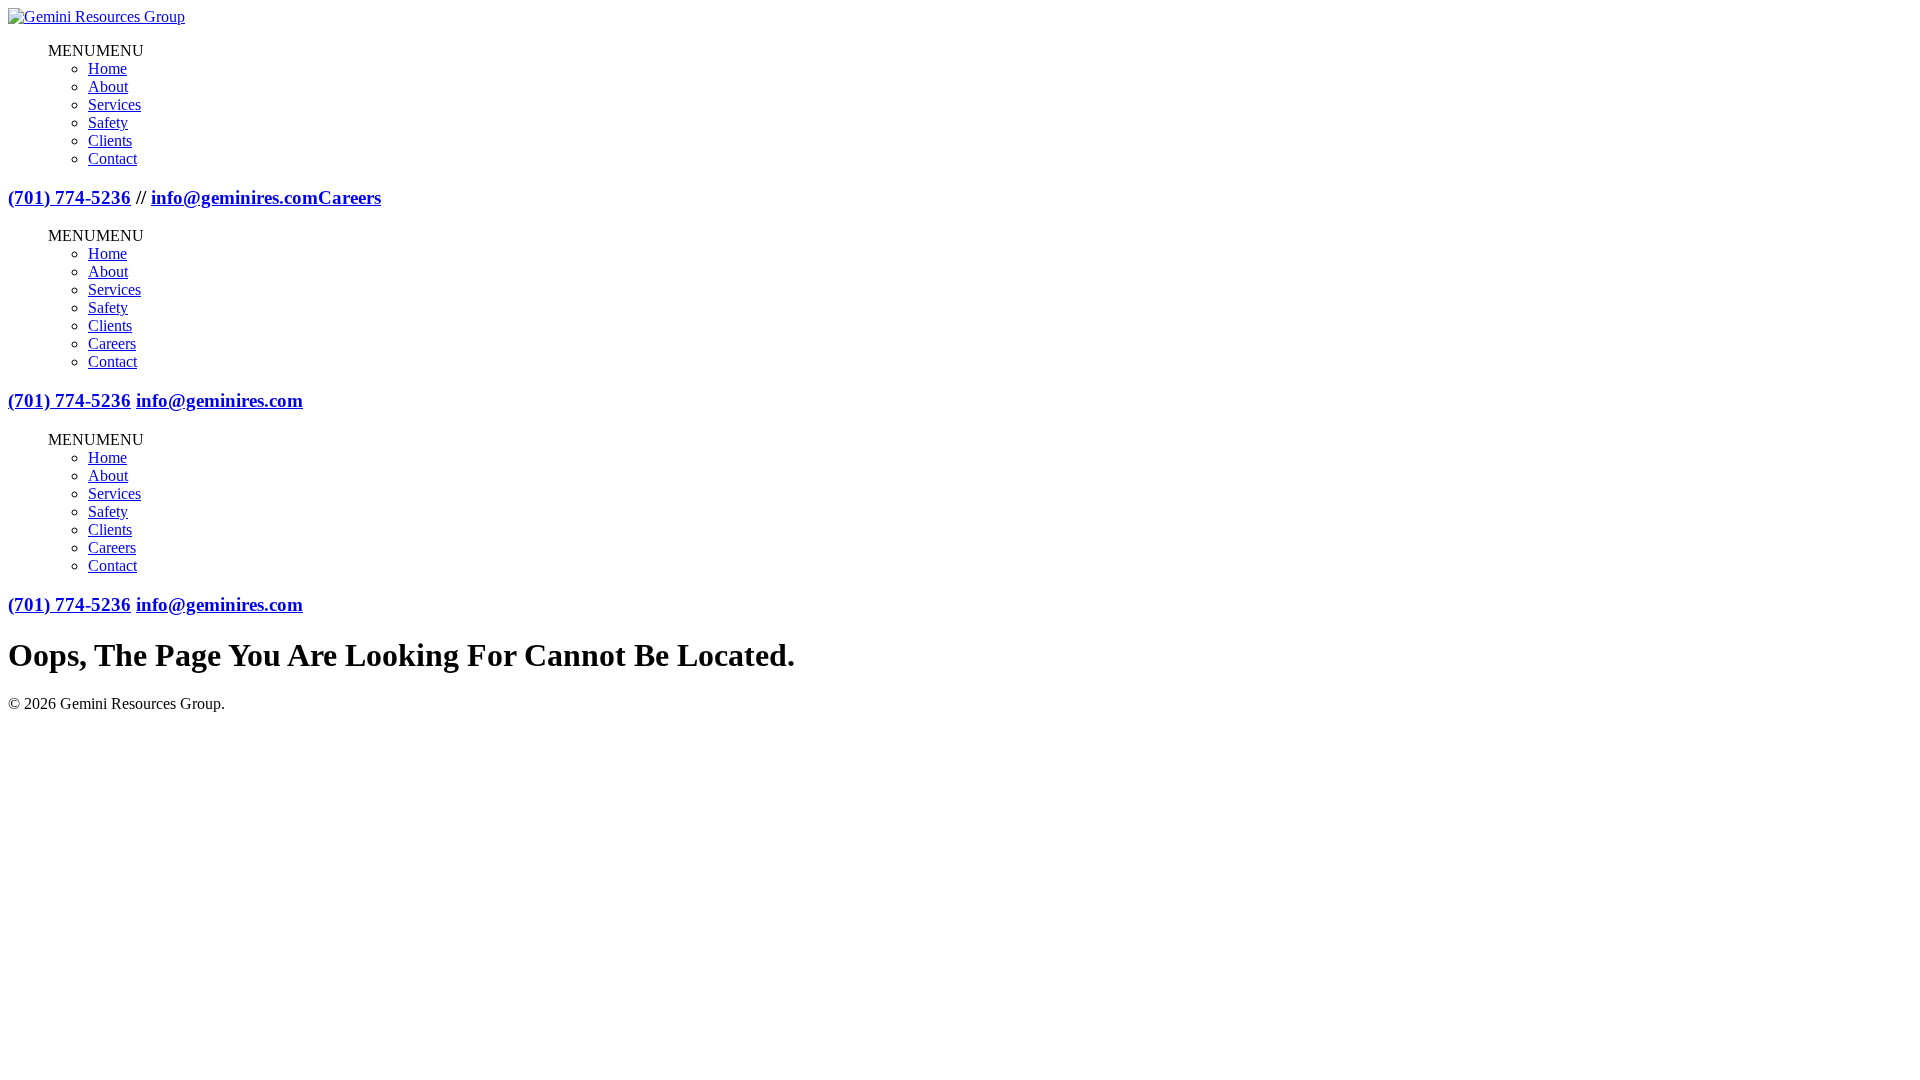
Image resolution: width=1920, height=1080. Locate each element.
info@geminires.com (234, 197)
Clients (110, 140)
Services (114, 104)
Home (107, 68)
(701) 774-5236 (69, 197)
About (108, 86)
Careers (349, 197)
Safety (108, 122)
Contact (112, 158)
